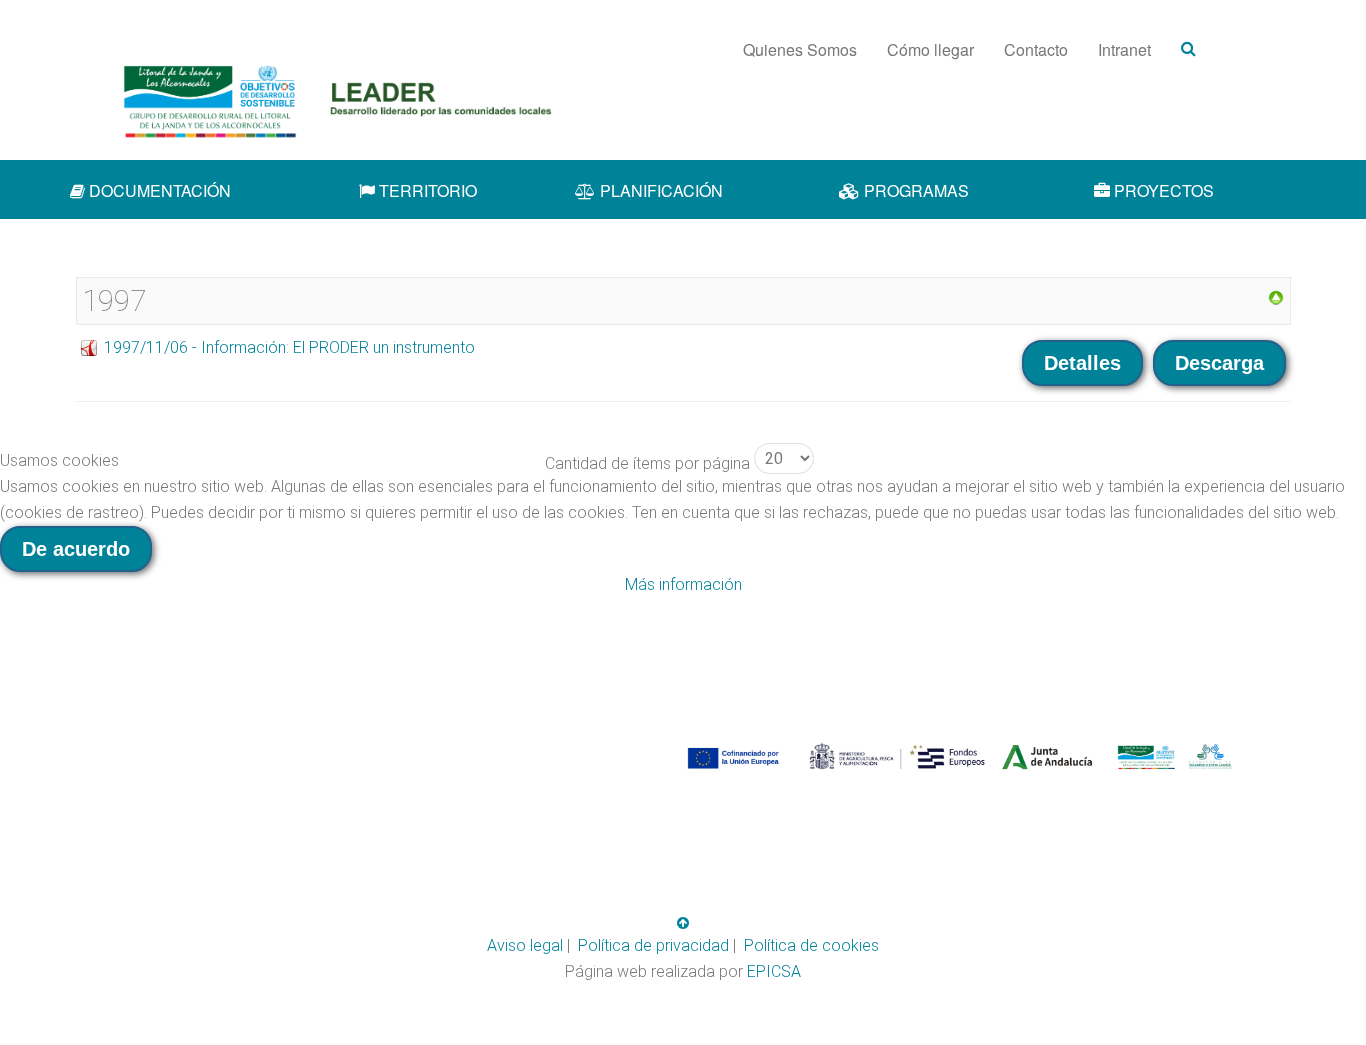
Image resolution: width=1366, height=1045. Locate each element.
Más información (683, 584)
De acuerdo (76, 549)
